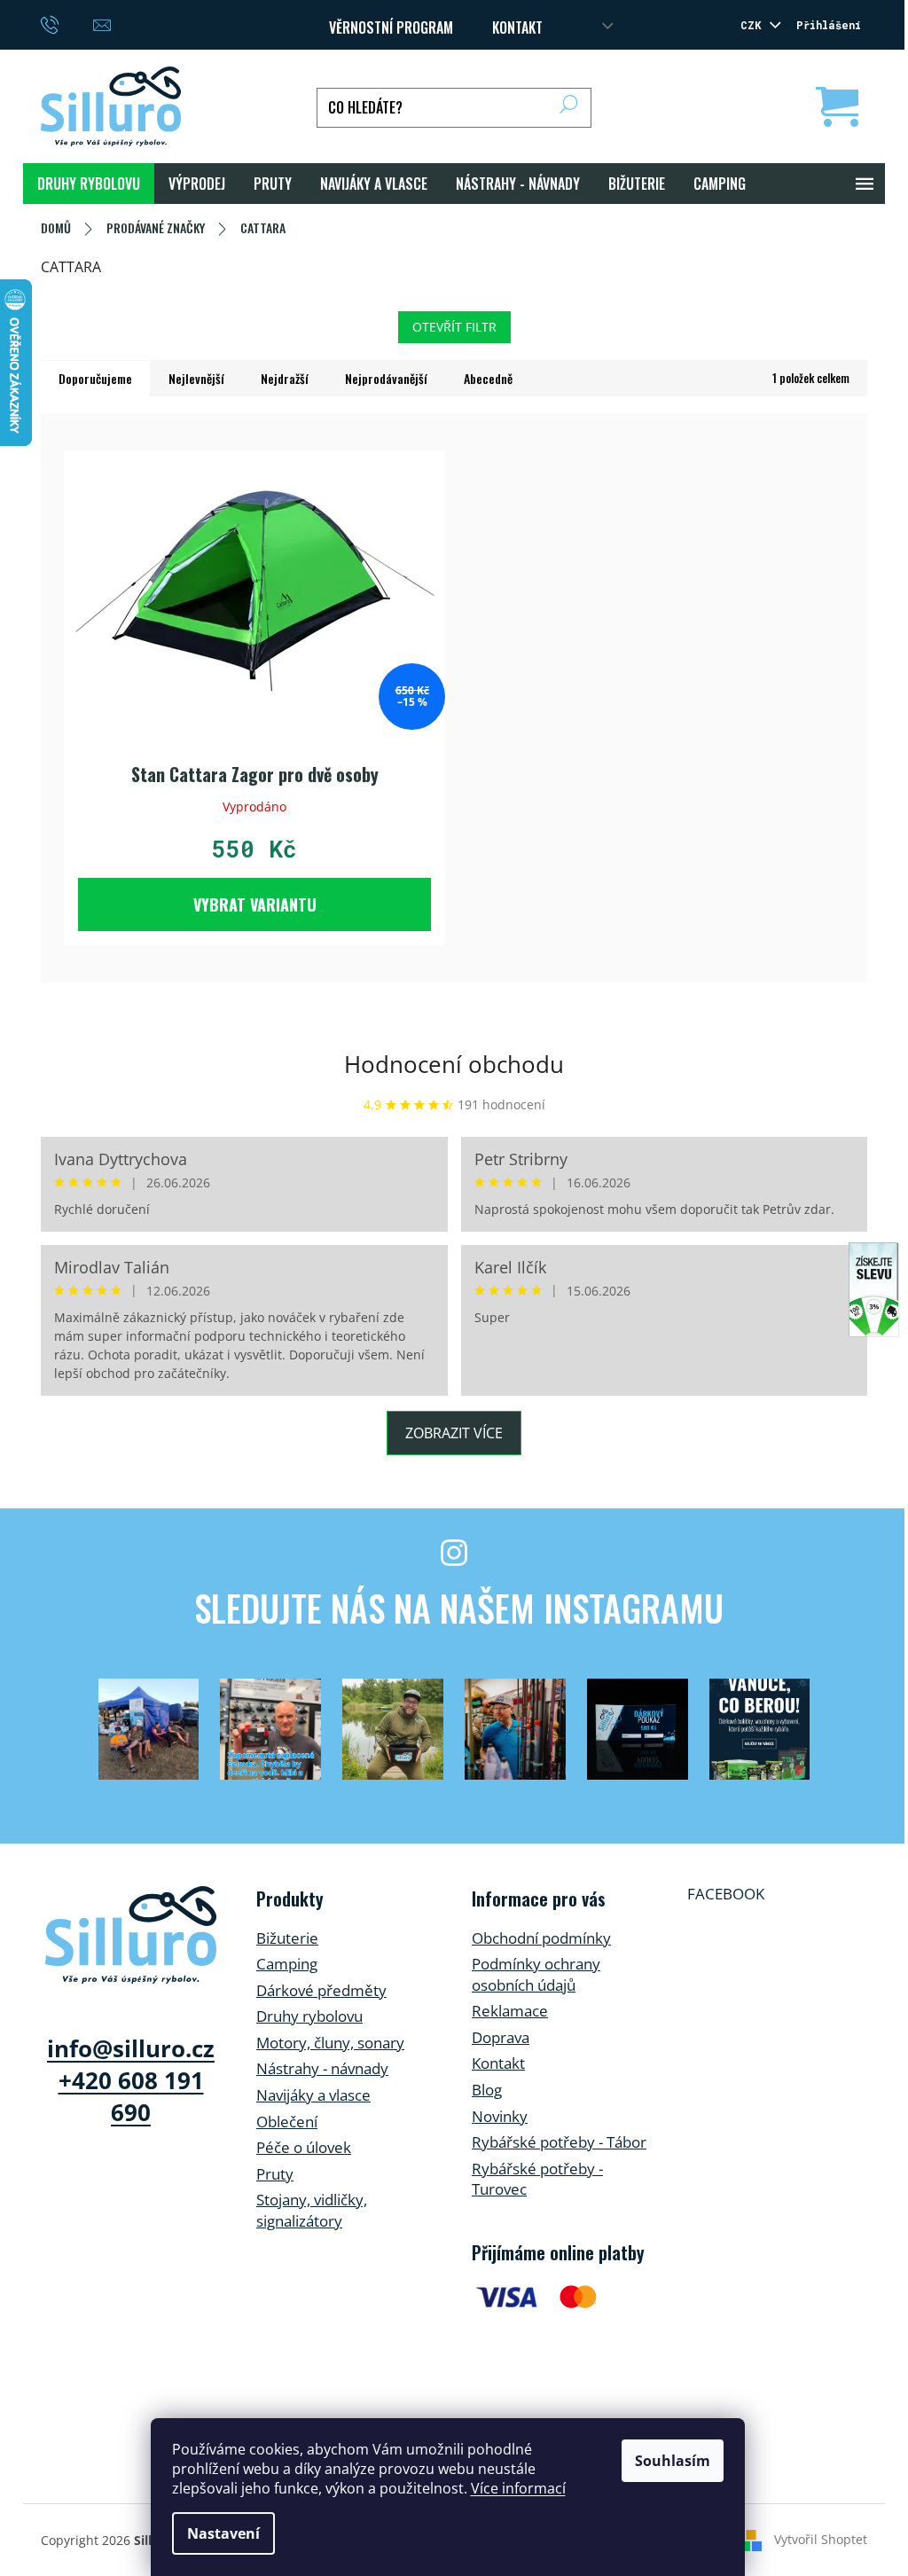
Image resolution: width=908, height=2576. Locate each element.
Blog (487, 2090)
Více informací (518, 2488)
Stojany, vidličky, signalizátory (312, 2210)
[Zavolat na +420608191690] (67, 23)
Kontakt (498, 2063)
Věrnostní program (391, 27)
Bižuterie (287, 1938)
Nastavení (223, 2533)
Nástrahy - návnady (322, 2068)
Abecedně (488, 378)
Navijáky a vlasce (313, 2095)
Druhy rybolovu (309, 2016)
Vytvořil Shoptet (821, 2538)
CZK (754, 25)
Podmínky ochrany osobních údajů (536, 1974)
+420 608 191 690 (131, 2096)
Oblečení (287, 2122)
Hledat (569, 108)
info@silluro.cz (131, 2048)
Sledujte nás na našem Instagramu (459, 1608)
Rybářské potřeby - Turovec (537, 2179)
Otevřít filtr (454, 327)
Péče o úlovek (304, 2147)
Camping (287, 1964)
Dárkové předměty (321, 1990)
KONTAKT (517, 27)
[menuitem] (89, 184)
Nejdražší (285, 378)
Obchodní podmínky (541, 1938)
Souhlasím (673, 2461)
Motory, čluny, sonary (330, 2043)
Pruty (275, 2174)
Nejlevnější (196, 378)
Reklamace (510, 2011)
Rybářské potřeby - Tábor (559, 2142)
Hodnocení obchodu (454, 1064)
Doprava (501, 2037)
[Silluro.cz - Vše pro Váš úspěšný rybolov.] (131, 1935)
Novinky (500, 2116)
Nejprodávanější (386, 378)
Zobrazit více (454, 1433)
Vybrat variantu (255, 904)
